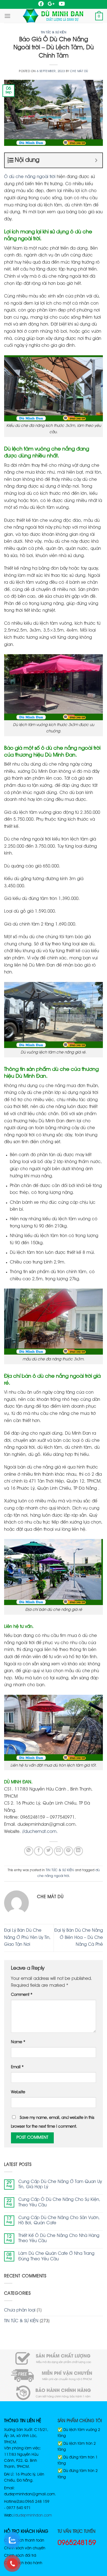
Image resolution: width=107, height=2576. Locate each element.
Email (17, 2067)
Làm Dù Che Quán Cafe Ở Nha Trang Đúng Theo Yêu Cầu (56, 2256)
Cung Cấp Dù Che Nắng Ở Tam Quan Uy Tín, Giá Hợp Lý (60, 2185)
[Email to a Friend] (59, 1851)
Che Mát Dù (79, 71)
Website (18, 2092)
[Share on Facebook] (39, 1851)
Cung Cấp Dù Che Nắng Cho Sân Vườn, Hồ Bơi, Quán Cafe (59, 2221)
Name (18, 2042)
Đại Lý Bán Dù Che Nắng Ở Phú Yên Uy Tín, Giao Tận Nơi (27, 1938)
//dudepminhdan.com (32, 2515)
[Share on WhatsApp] (29, 1851)
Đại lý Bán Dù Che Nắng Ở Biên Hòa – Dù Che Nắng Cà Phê (79, 1938)
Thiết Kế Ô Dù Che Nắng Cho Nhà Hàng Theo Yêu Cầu (59, 2238)
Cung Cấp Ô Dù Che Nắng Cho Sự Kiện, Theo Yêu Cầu (59, 2202)
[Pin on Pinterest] (68, 1851)
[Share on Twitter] (48, 1851)
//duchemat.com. (40, 1832)
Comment (22, 1995)
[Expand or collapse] (96, 160)
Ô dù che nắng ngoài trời (30, 177)
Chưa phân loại (20, 2310)
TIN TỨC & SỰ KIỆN (54, 32)
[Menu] (7, 16)
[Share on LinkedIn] (78, 1851)
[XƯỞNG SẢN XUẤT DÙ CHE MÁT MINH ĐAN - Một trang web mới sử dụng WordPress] (53, 16)
